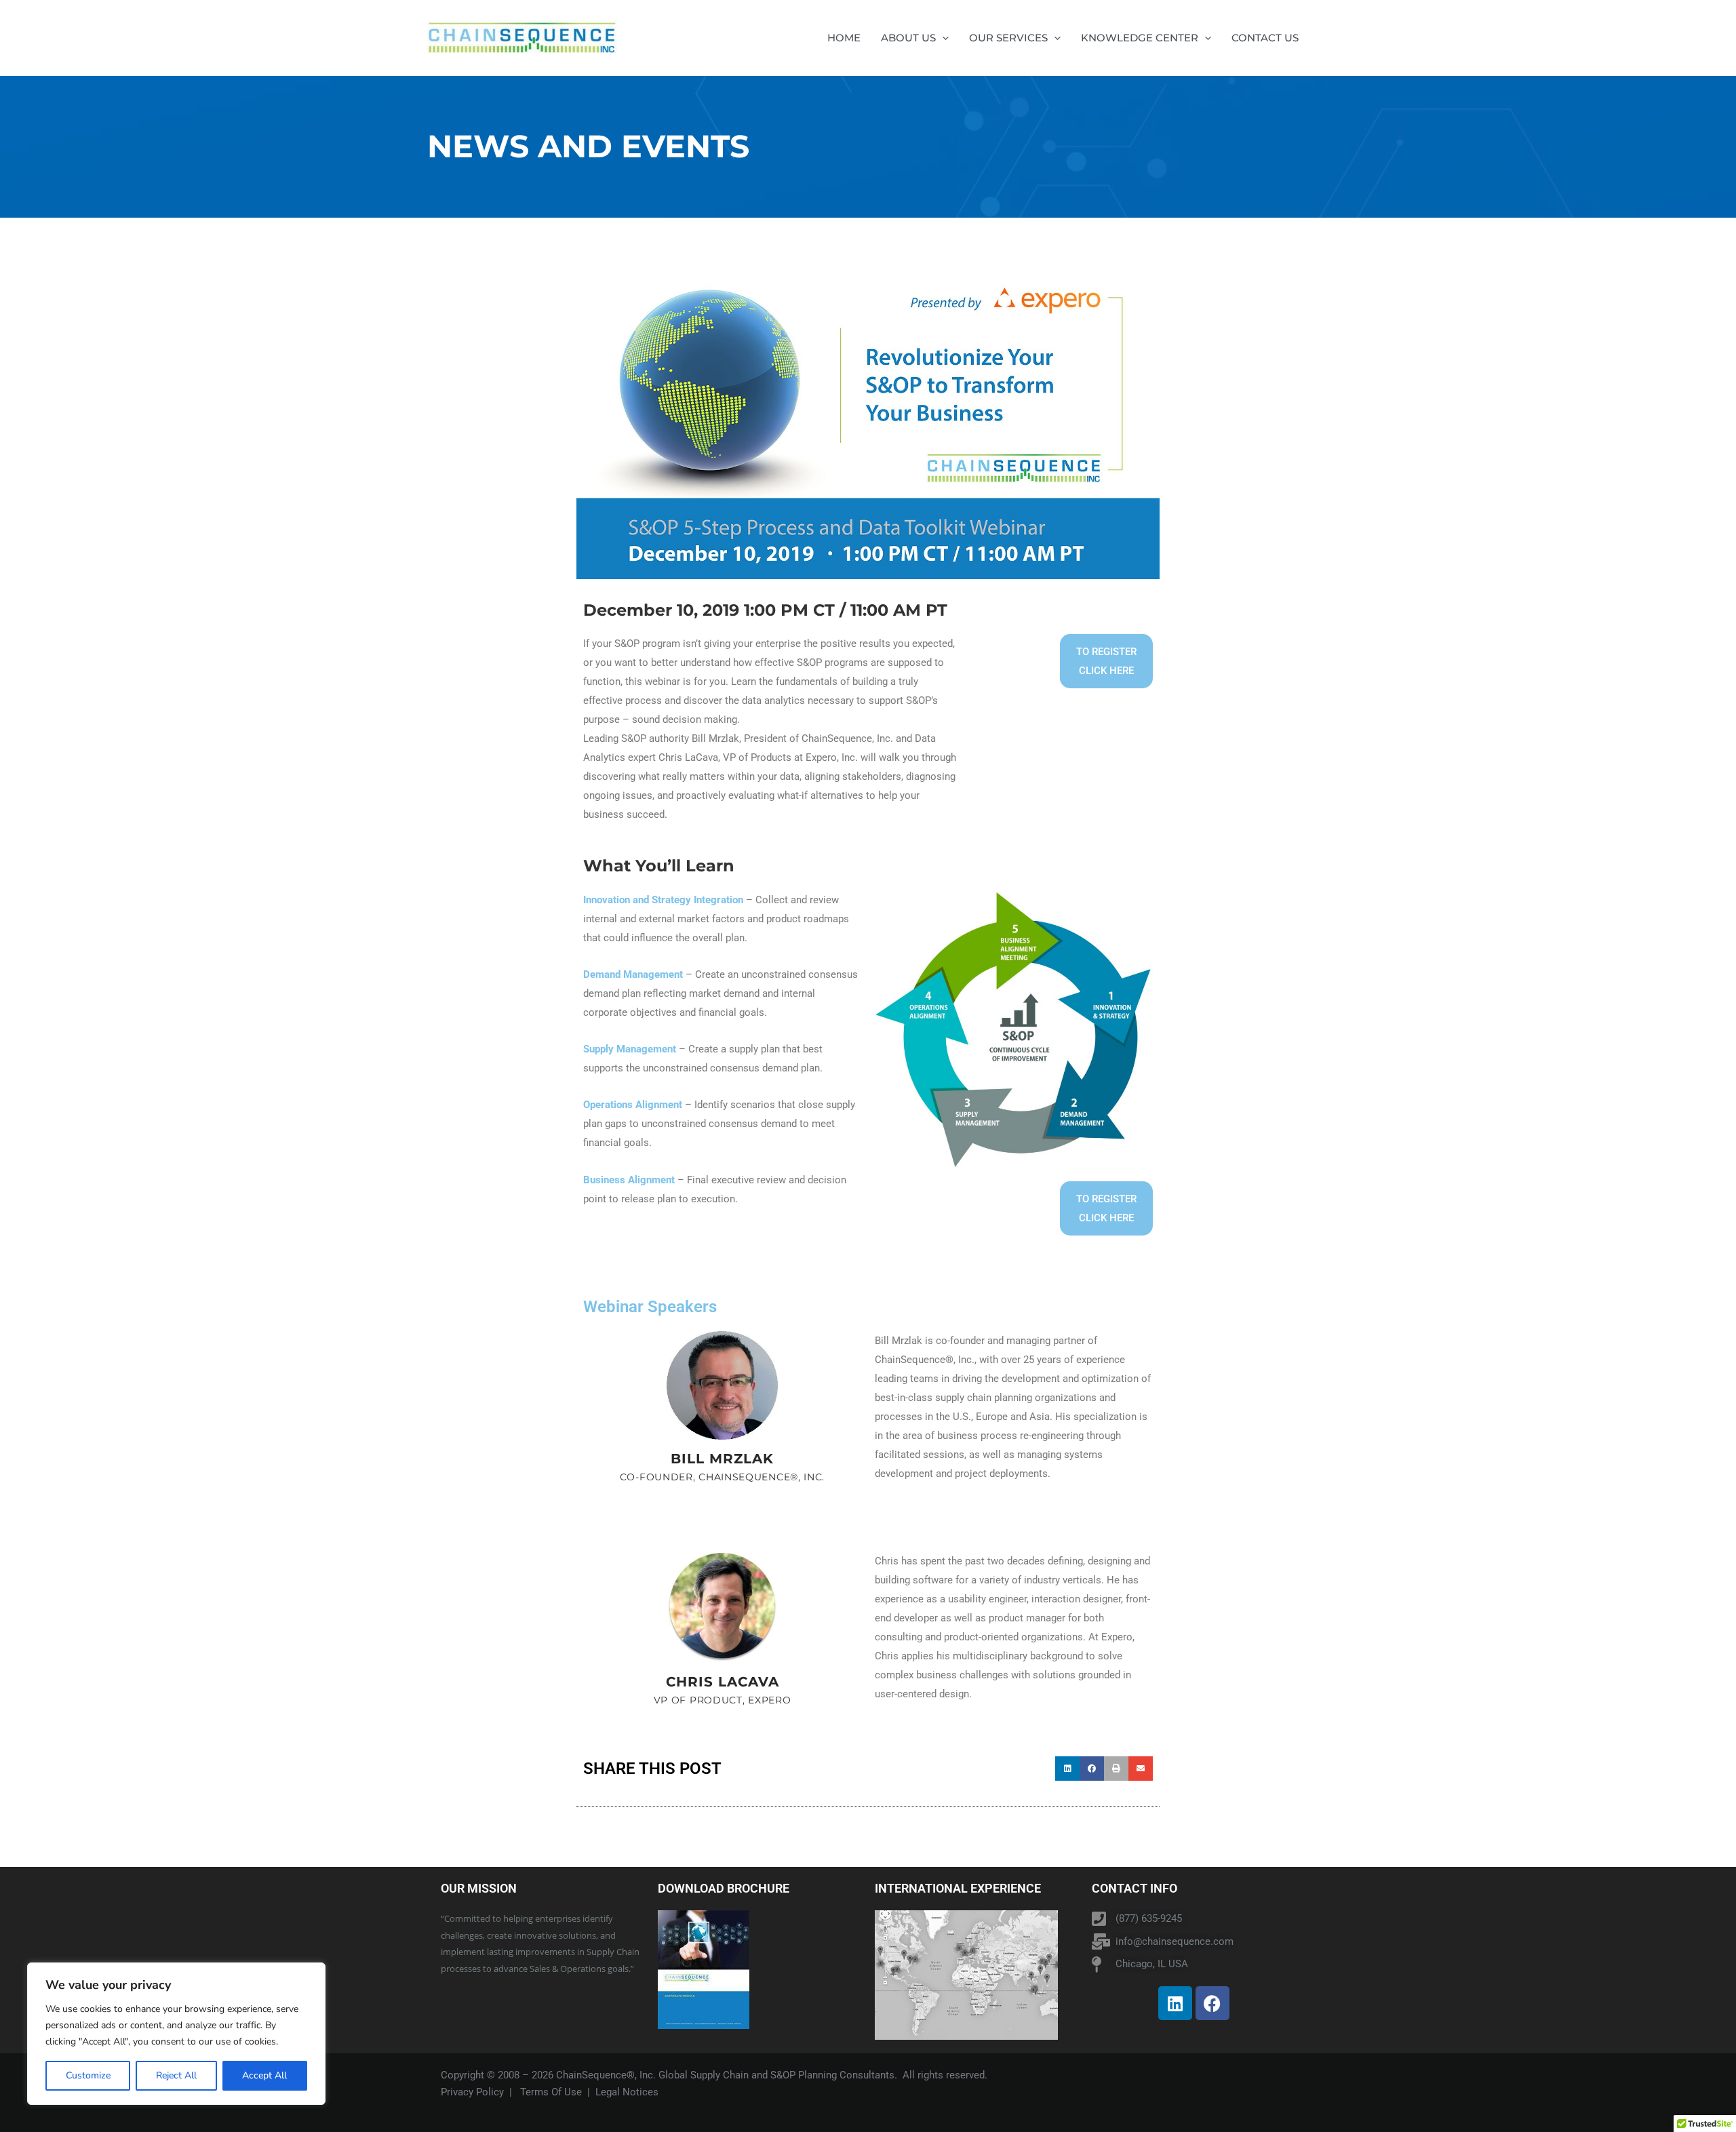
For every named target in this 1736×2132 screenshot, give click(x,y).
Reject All (176, 2075)
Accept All (264, 2075)
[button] (942, 38)
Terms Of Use (551, 2092)
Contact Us (1265, 38)
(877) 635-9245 (1149, 1918)
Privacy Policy (472, 2092)
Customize (88, 2075)
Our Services (1008, 38)
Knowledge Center (1140, 38)
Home (844, 38)
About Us (908, 38)
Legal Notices (627, 2092)
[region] (176, 2034)
